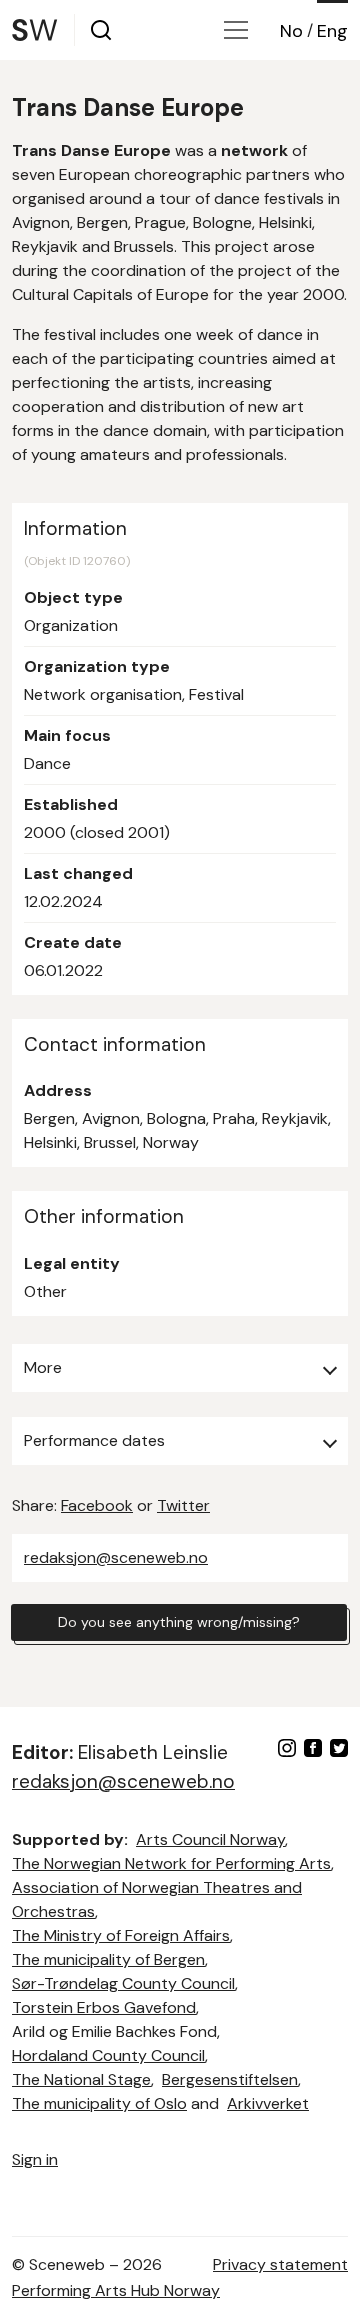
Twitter (183, 1505)
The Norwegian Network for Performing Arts (171, 1863)
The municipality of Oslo (99, 2103)
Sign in (35, 2159)
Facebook (97, 1505)
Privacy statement (280, 2264)
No (291, 31)
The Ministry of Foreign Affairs (121, 1935)
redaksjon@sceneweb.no (116, 1557)
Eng (332, 31)
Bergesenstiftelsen (230, 2079)
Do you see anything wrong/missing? (179, 1622)
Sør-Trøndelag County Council (123, 1983)
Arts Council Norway (210, 1839)
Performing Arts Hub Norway (116, 2290)
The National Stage (81, 2079)
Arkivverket (268, 2103)
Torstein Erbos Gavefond (104, 2007)
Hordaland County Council (108, 2055)
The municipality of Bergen (108, 1959)
